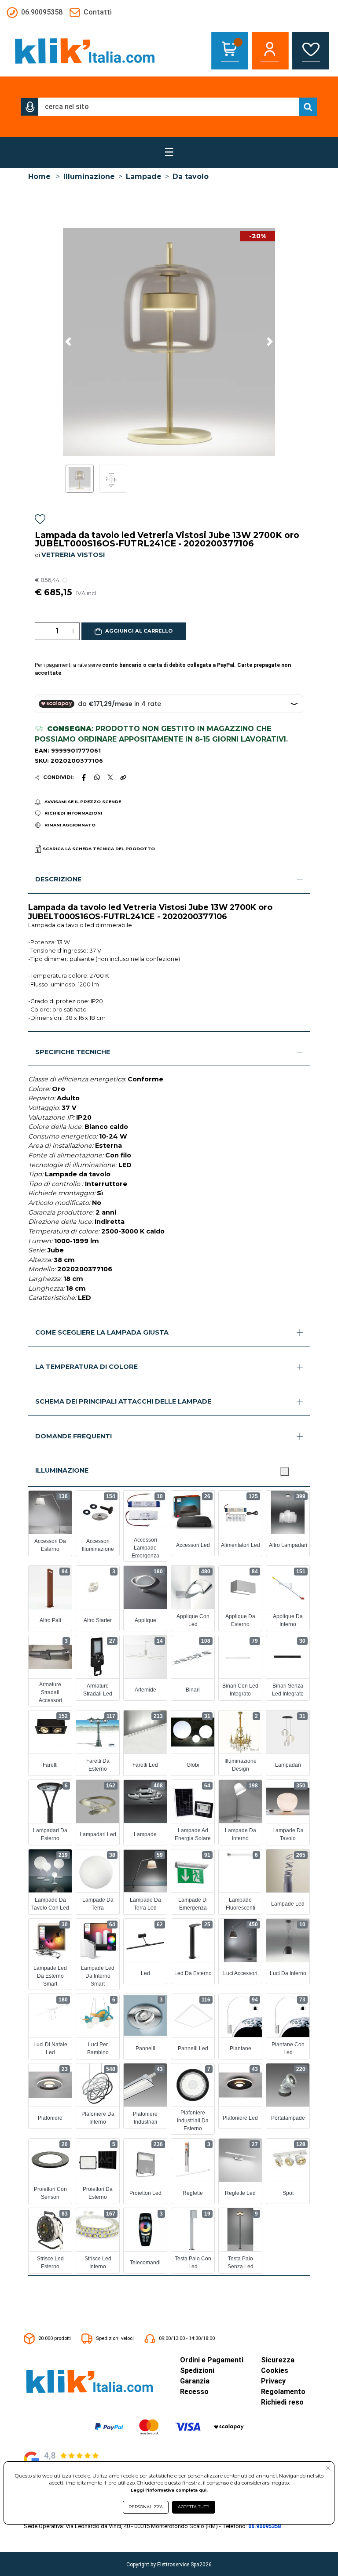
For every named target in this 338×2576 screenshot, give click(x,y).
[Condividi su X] (110, 777)
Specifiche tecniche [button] (73, 1052)
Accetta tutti (194, 2507)
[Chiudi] (284, 1472)
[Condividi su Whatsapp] (97, 777)
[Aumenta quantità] (73, 631)
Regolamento (283, 2392)
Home (39, 176)
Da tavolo (191, 176)
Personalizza (146, 2507)
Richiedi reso (282, 2402)
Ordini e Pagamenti (212, 2360)
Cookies (275, 2370)
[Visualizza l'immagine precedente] (270, 342)
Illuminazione (89, 176)
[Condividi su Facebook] (84, 777)
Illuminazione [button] (62, 1470)
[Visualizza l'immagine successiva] (68, 342)
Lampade (144, 176)
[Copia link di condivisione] (123, 777)
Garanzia (195, 2381)
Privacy (273, 2381)
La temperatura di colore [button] (86, 1367)
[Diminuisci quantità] (41, 631)
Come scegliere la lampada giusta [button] (102, 1332)
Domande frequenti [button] (73, 1436)
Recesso (194, 2392)
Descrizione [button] (58, 879)
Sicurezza (278, 2360)
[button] (30, 107)
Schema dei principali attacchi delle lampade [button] (123, 1401)
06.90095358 (265, 2526)
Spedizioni (197, 2370)
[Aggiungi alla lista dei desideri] (40, 521)
